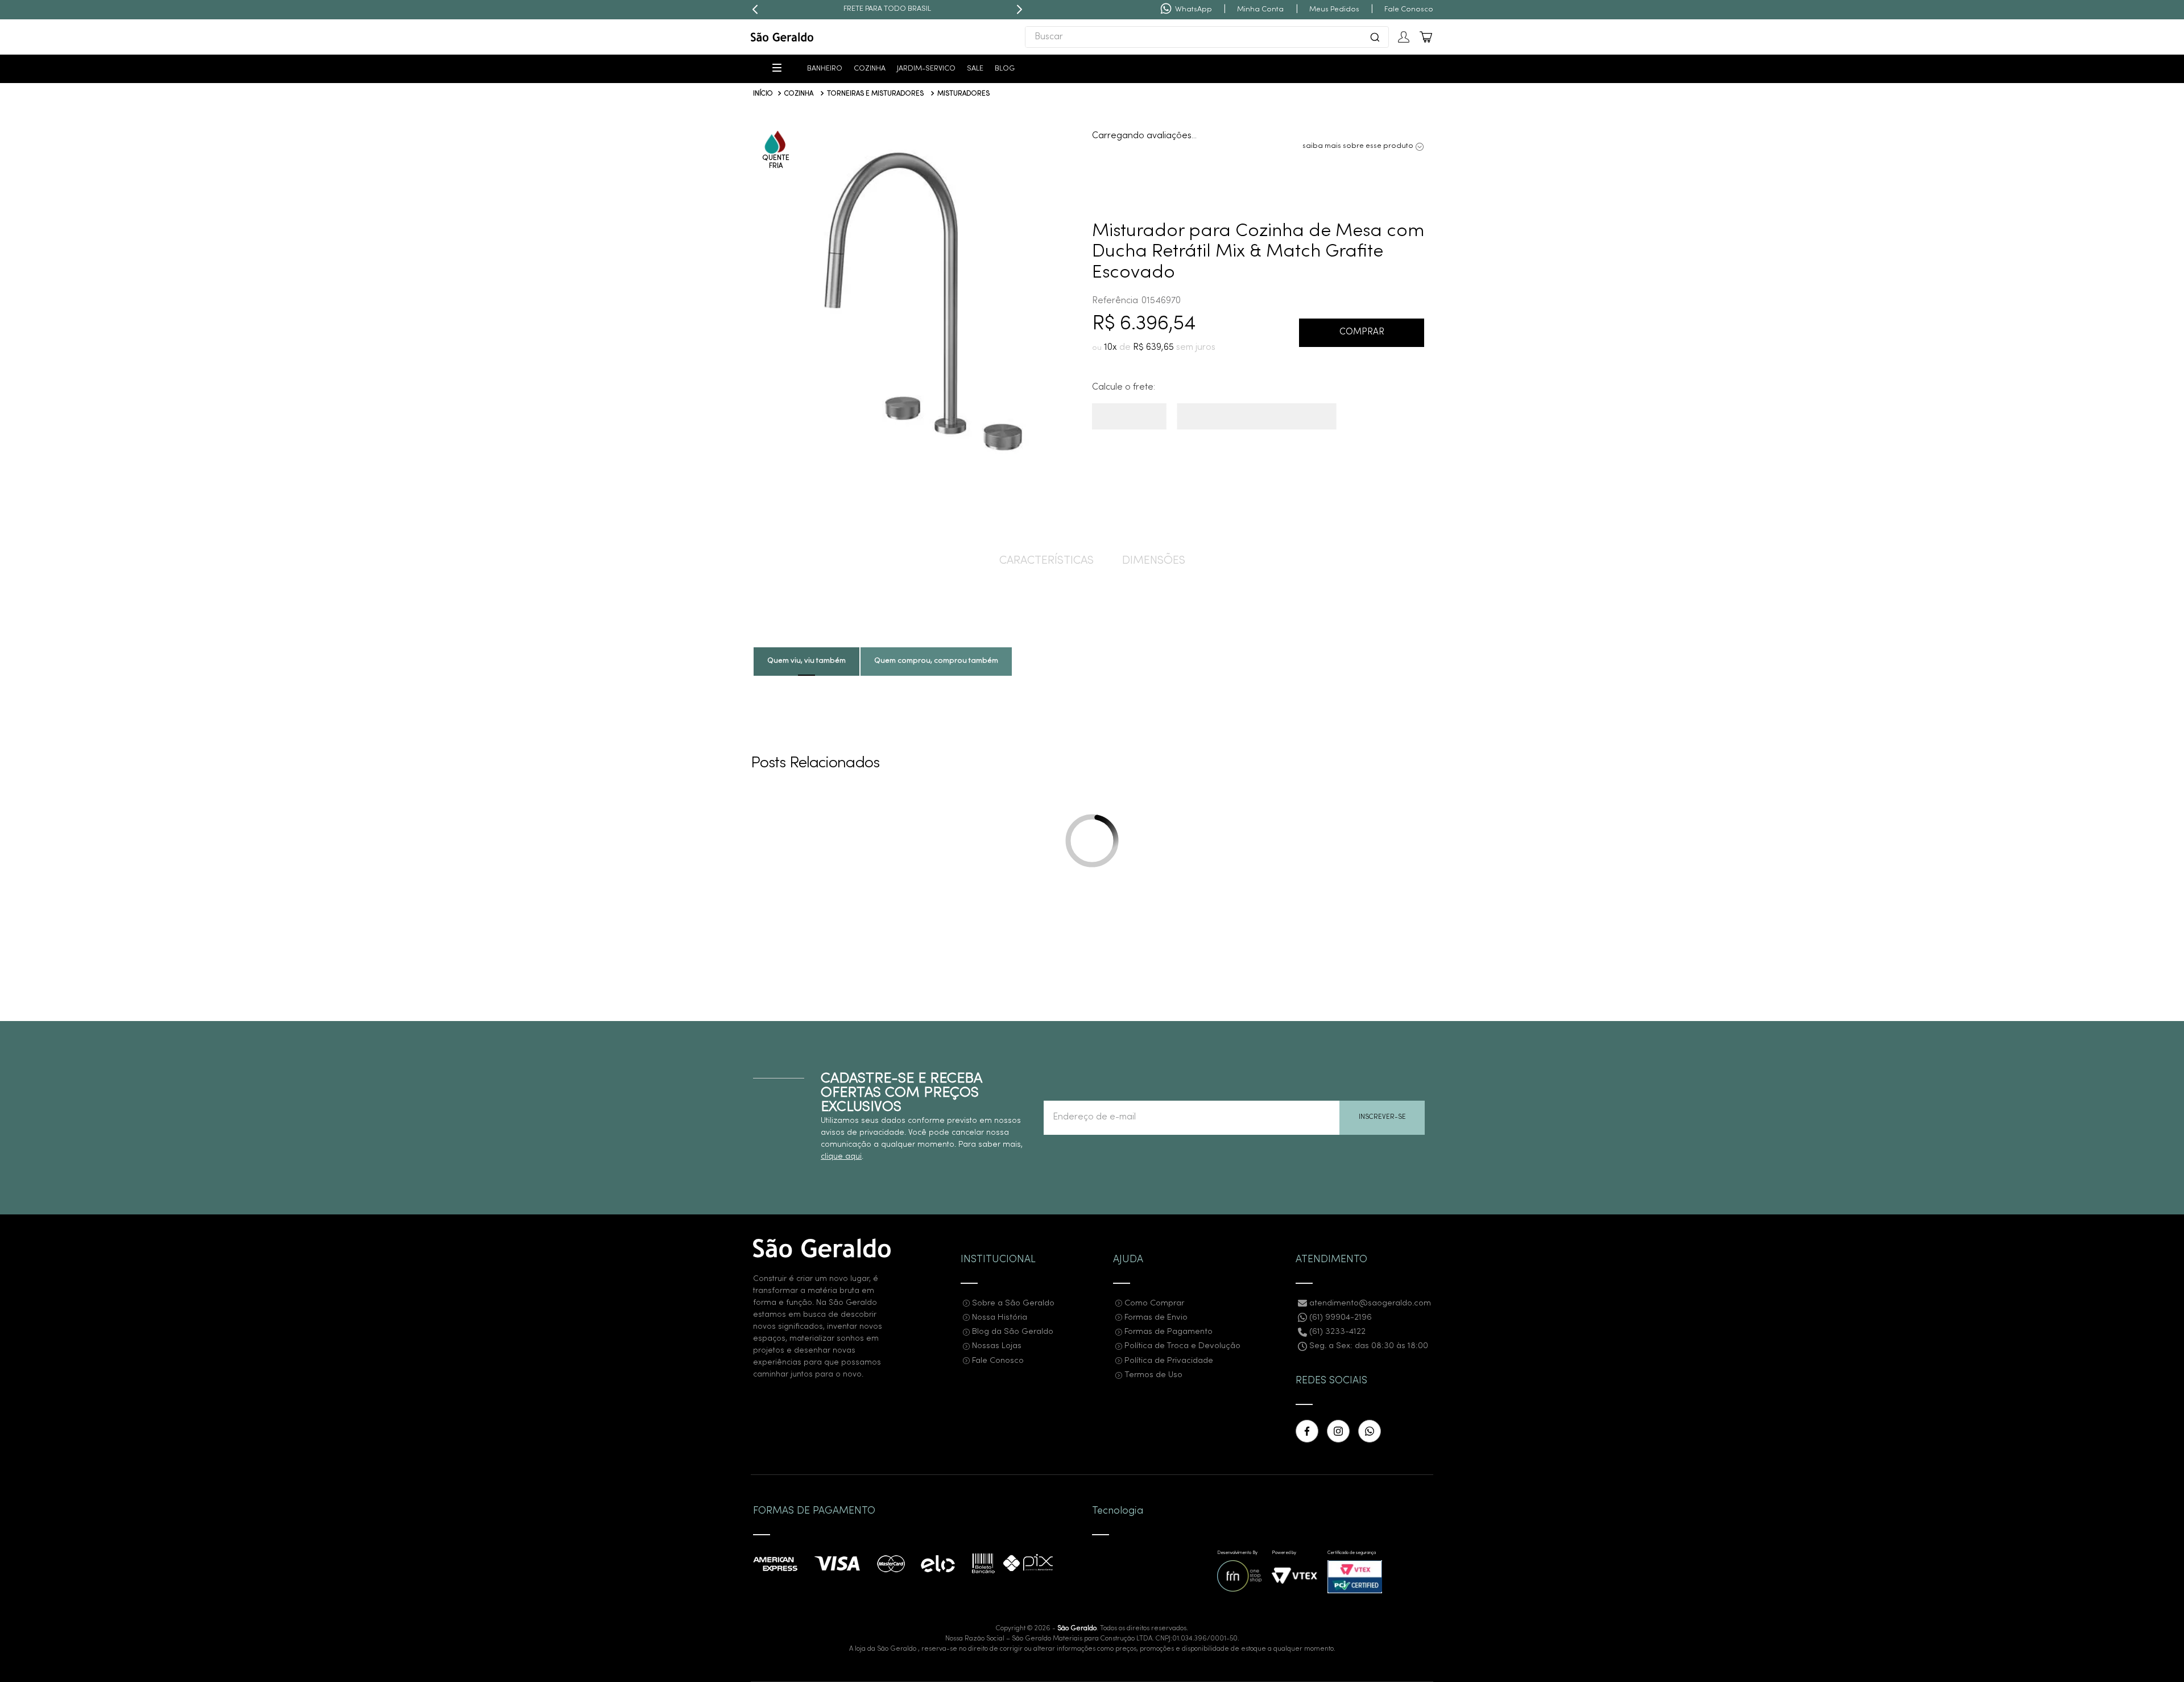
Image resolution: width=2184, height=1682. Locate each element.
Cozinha (799, 94)
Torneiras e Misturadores (875, 94)
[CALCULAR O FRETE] (1147, 424)
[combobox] (1207, 37)
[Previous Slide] (755, 10)
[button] (917, 303)
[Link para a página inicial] (763, 94)
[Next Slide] (1019, 10)
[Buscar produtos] (1375, 37)
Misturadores (963, 94)
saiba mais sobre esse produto (1358, 136)
